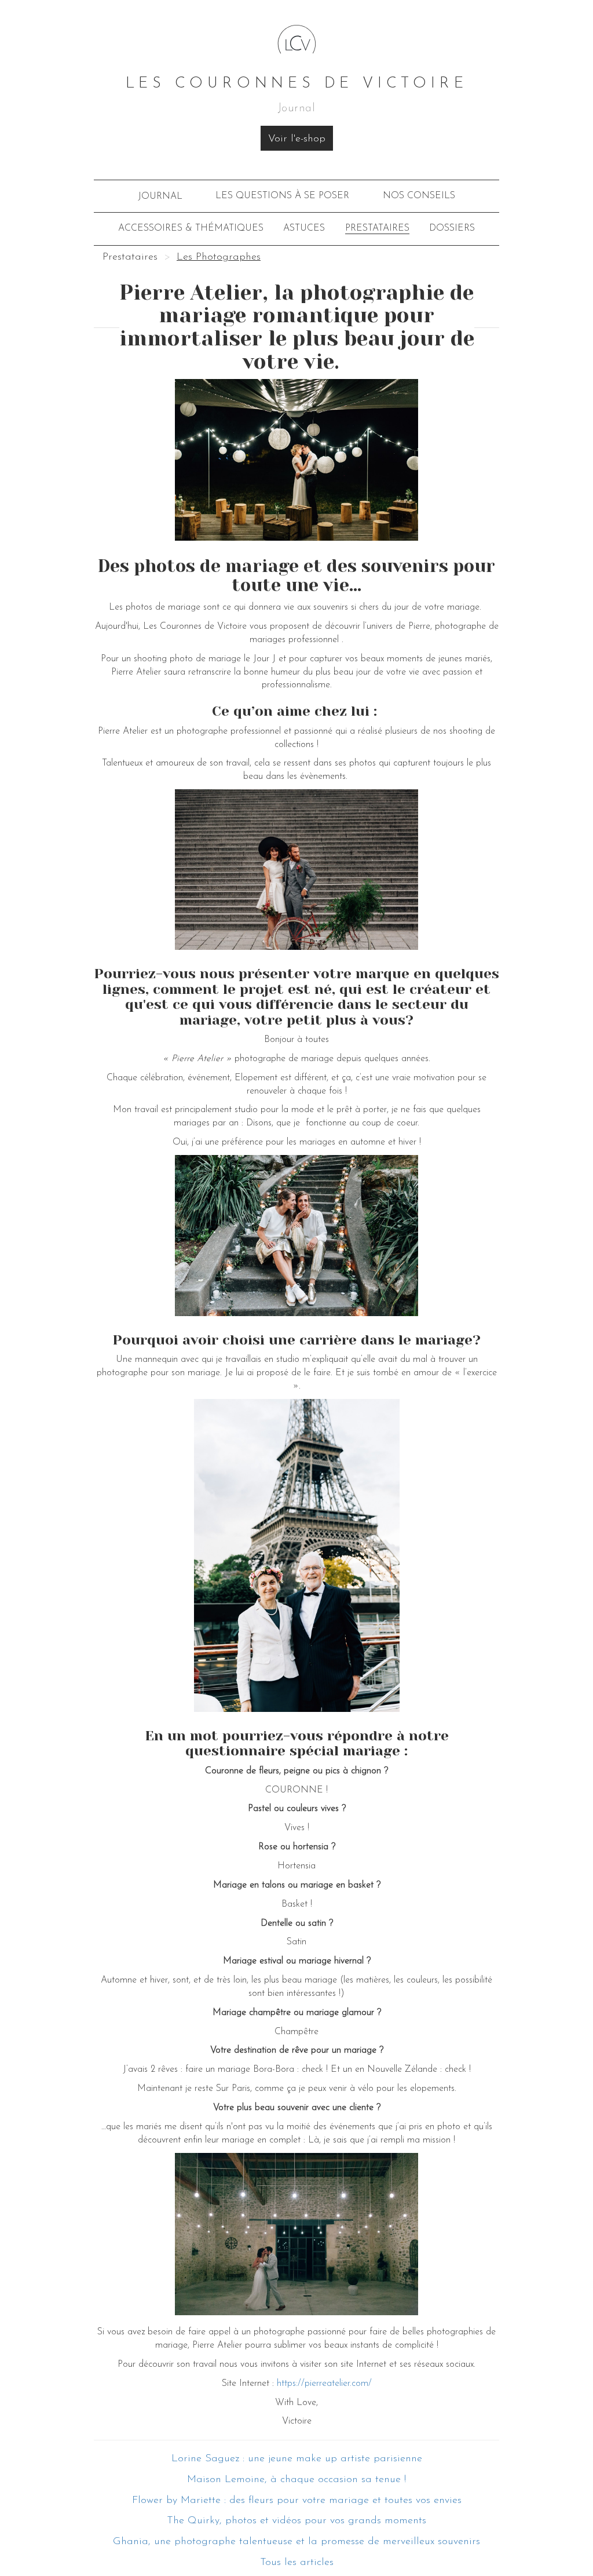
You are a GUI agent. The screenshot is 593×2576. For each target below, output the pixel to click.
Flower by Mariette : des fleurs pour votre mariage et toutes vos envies (297, 2501)
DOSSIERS (452, 228)
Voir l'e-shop (297, 139)
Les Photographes (219, 257)
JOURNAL (160, 196)
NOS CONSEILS (419, 196)
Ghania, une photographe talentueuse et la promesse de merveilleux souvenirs (296, 2542)
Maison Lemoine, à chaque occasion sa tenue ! (296, 2480)
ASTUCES (304, 228)
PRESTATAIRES (377, 228)
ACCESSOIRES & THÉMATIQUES (191, 228)
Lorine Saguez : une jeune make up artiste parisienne (297, 2459)
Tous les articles (297, 2563)
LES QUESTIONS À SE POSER (282, 196)
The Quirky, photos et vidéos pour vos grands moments (296, 2521)
